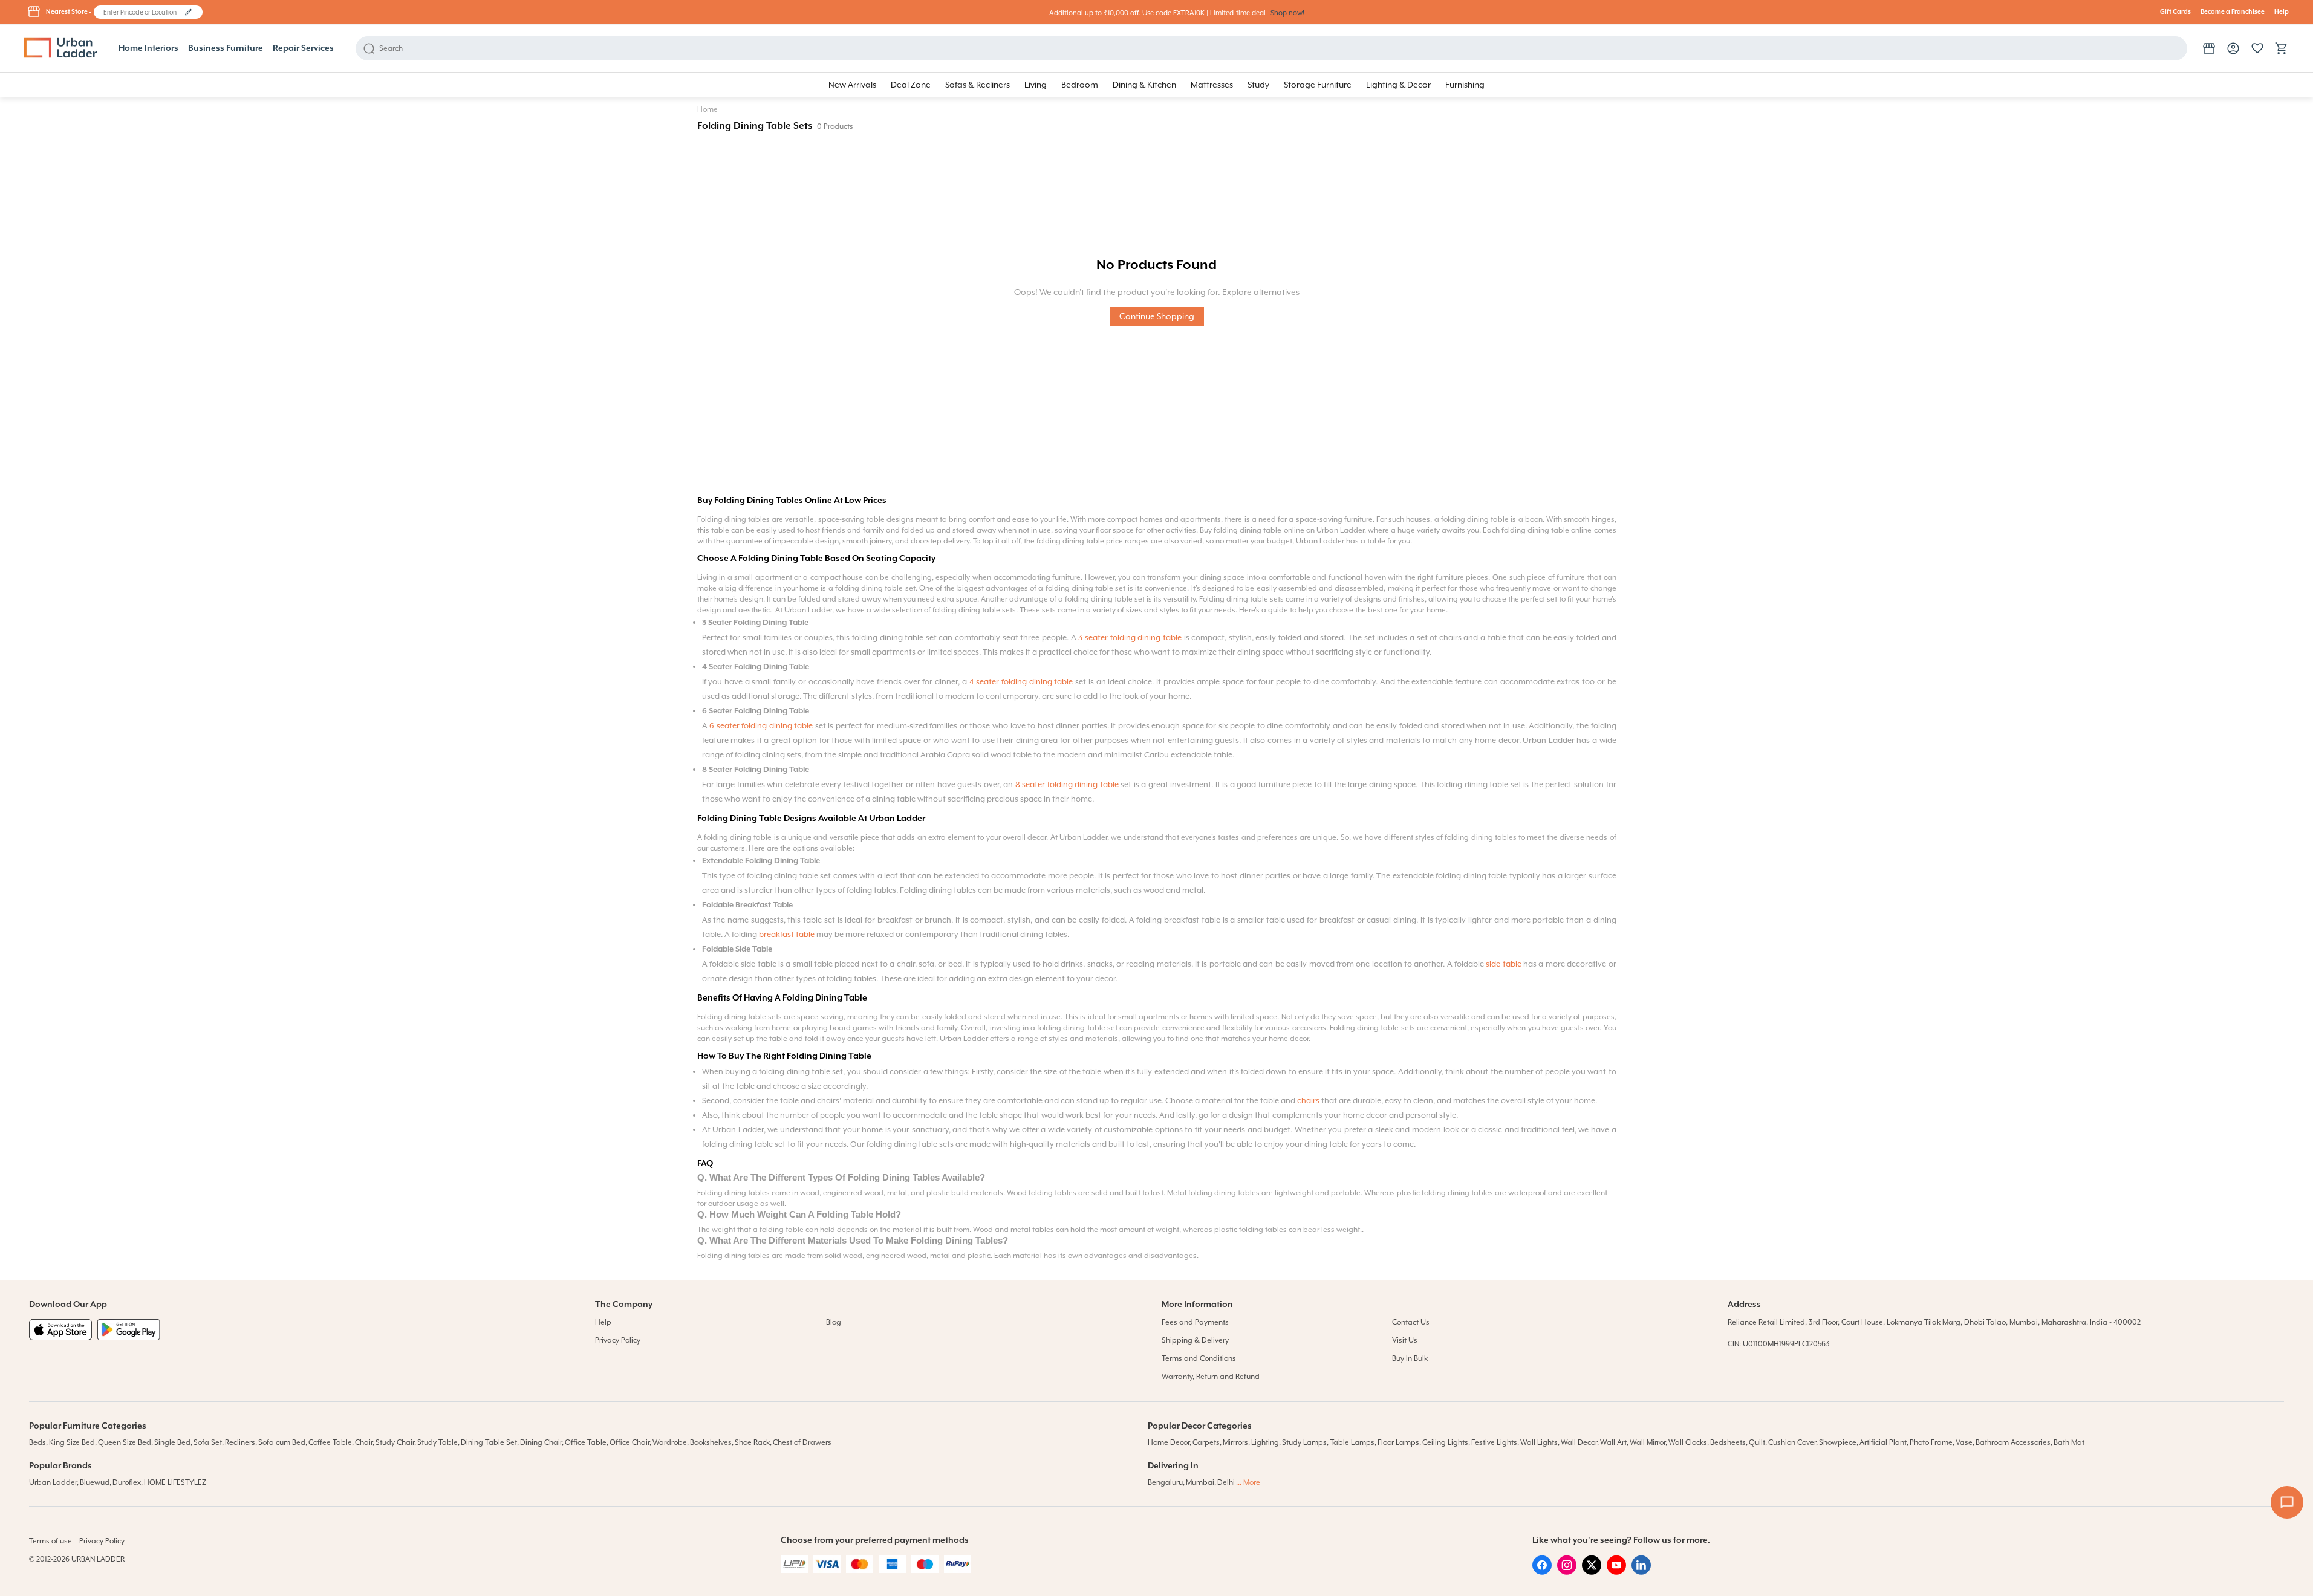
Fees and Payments (1195, 1322)
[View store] (2209, 48)
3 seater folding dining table (1130, 637)
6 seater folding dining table (761, 726)
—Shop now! (1285, 13)
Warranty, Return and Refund (1211, 1377)
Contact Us (1411, 1322)
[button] (188, 12)
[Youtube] (1616, 1572)
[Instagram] (1567, 1572)
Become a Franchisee (2233, 12)
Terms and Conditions (1199, 1358)
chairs (1308, 1101)
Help (2282, 12)
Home (708, 109)
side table (1503, 964)
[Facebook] (1542, 1572)
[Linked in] (1641, 1572)
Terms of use (50, 1541)
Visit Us (1405, 1340)
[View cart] (2282, 48)
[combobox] (142, 12)
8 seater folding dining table (1067, 784)
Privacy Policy (618, 1340)
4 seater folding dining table (1021, 682)
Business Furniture (226, 48)
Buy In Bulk (1410, 1358)
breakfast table (787, 934)
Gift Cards (2175, 12)
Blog (834, 1322)
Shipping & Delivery (1195, 1340)
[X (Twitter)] (1592, 1572)
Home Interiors (148, 48)
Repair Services (303, 48)
